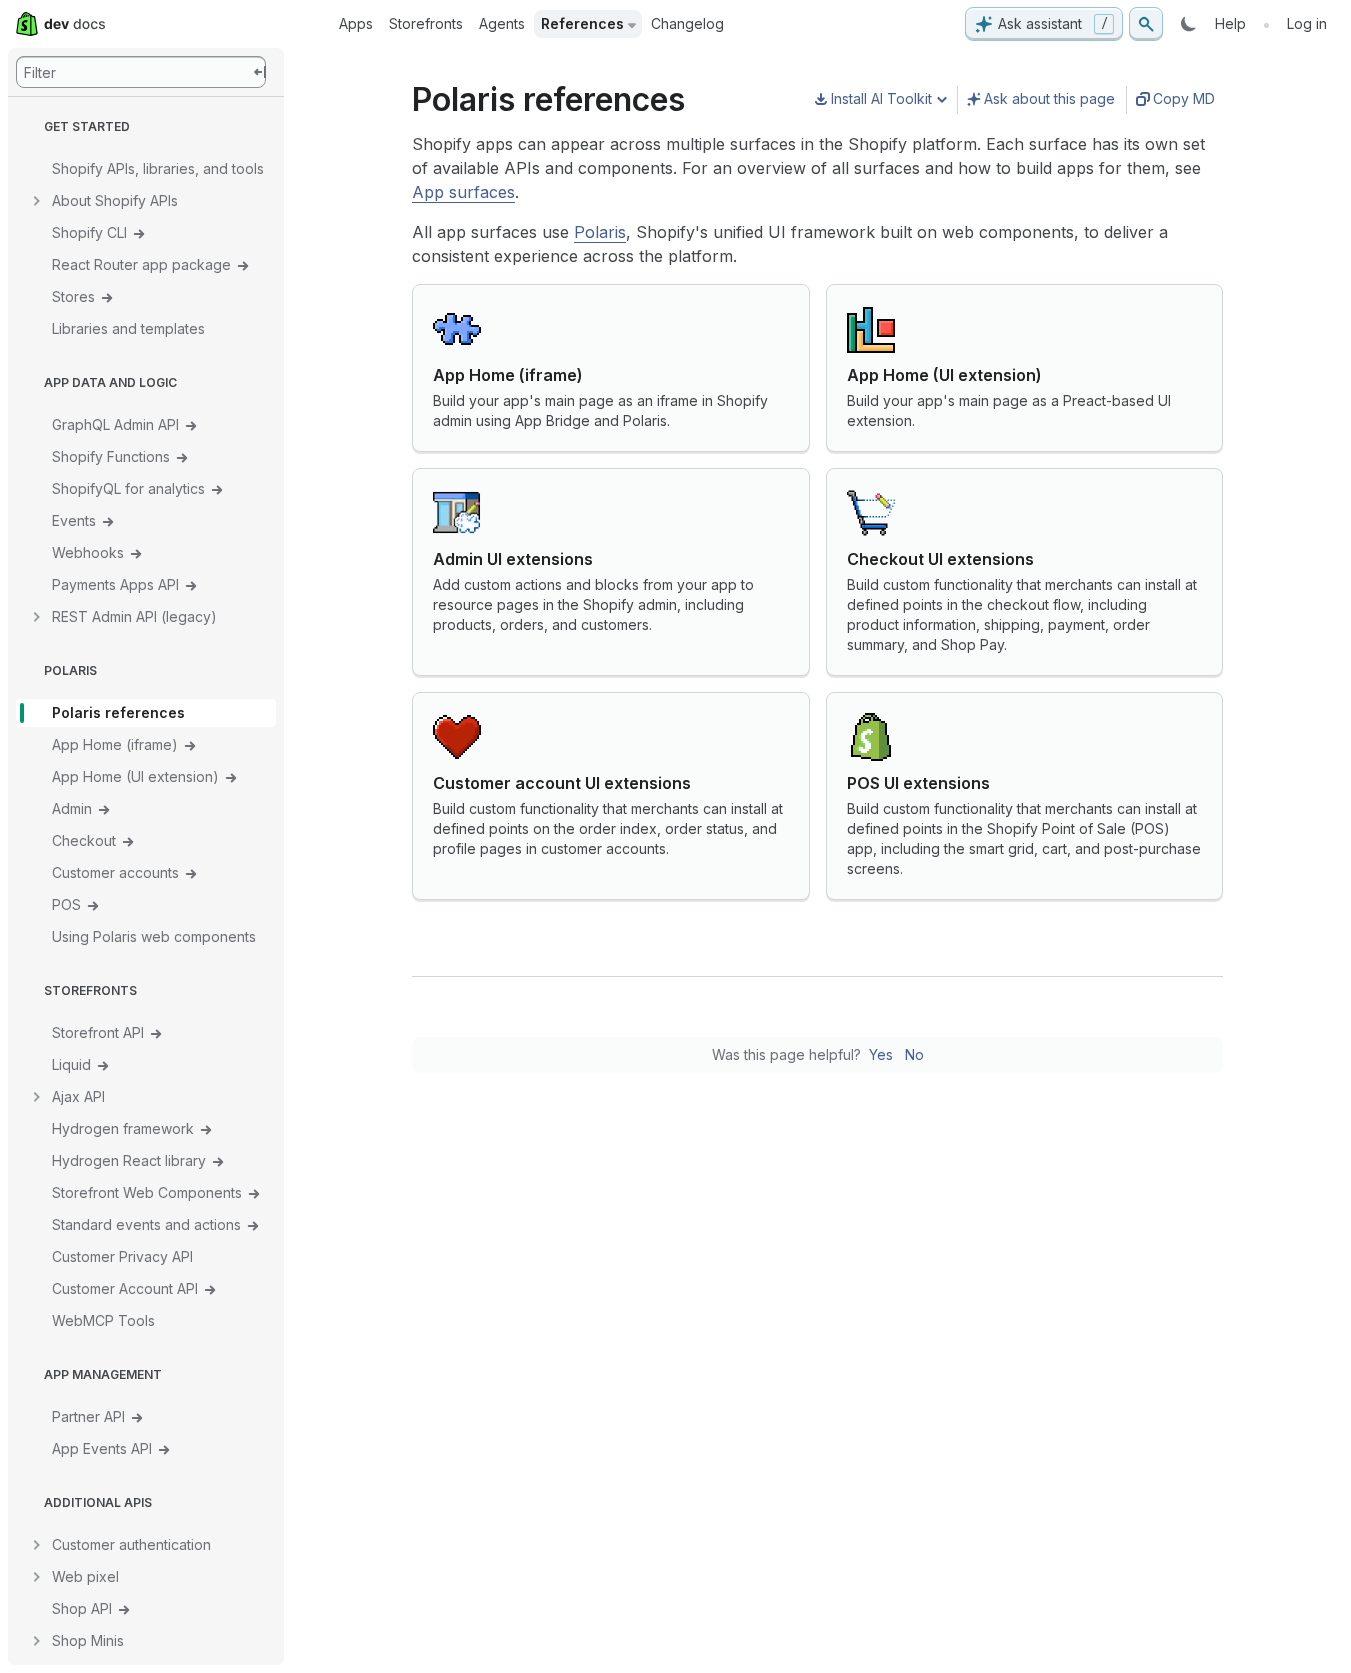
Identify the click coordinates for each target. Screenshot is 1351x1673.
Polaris (600, 232)
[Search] (1146, 24)
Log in (1307, 23)
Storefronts (426, 23)
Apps (356, 23)
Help (1230, 23)
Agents (502, 23)
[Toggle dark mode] (1189, 24)
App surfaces (463, 192)
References (582, 23)
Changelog (687, 23)
